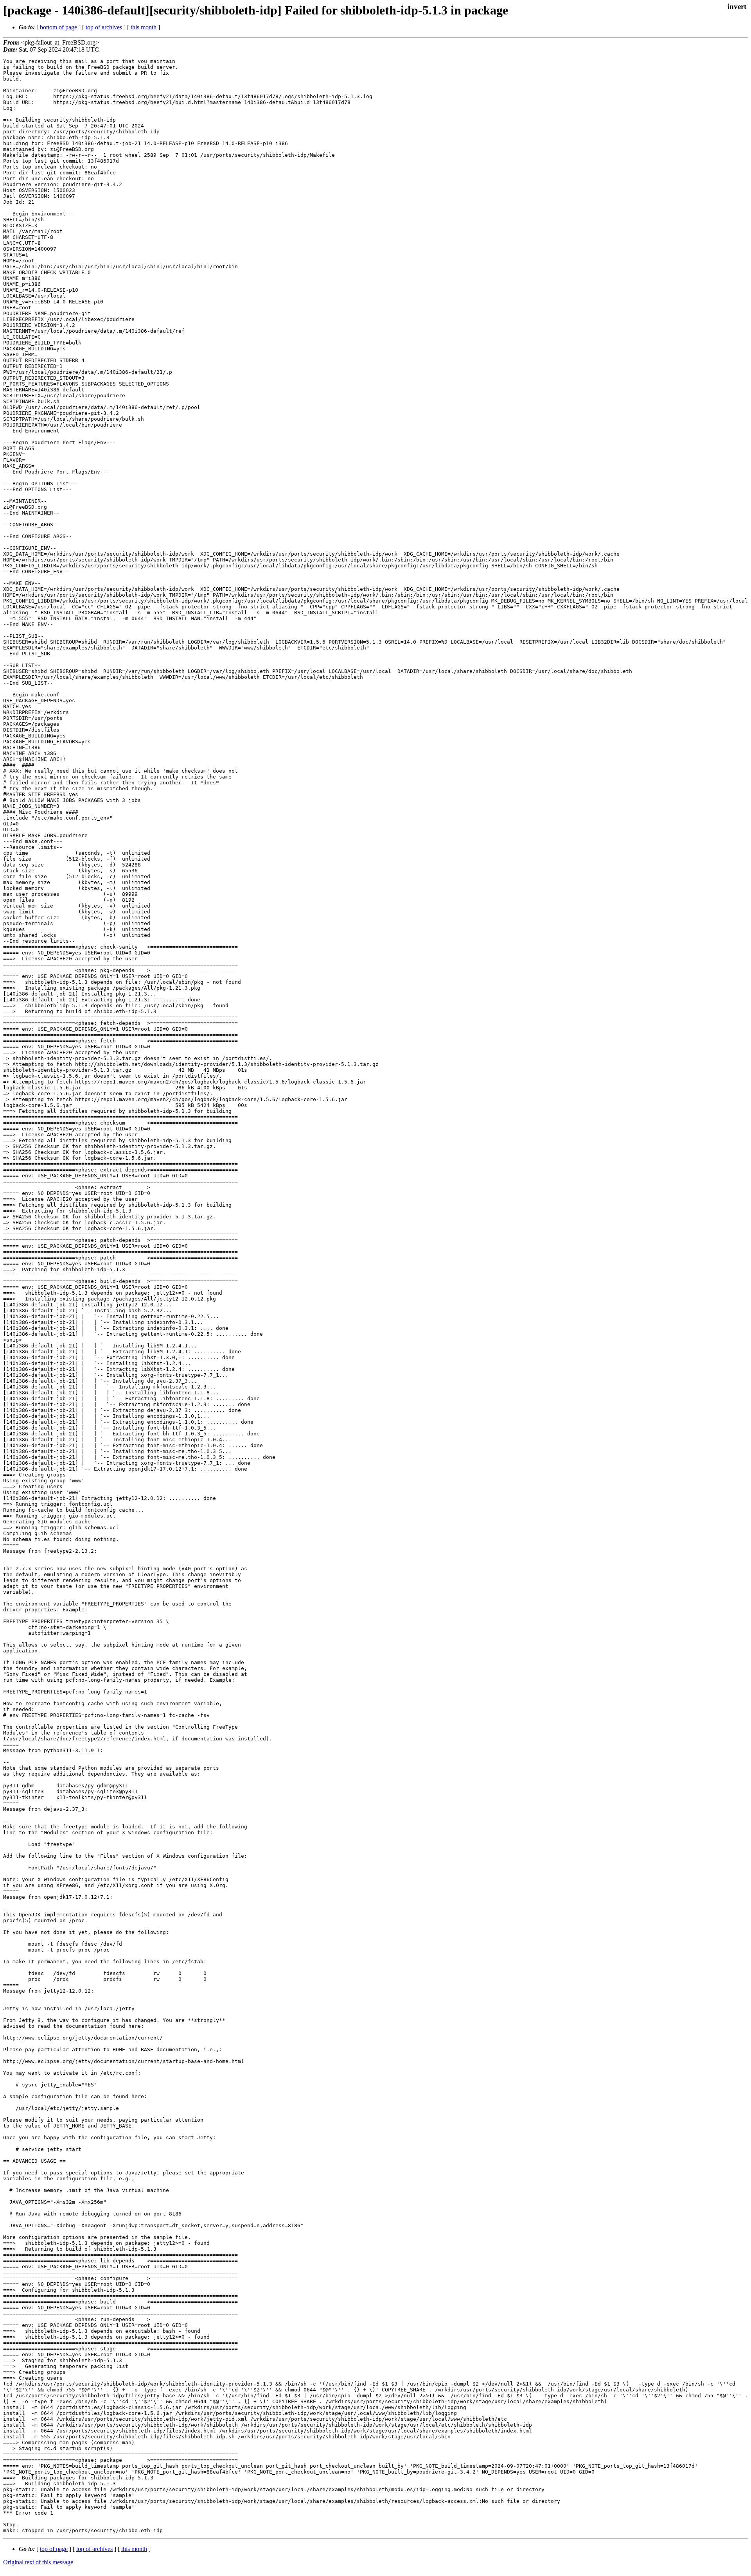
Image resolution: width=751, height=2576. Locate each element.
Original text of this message (38, 2562)
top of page (54, 2549)
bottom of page (58, 27)
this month (144, 27)
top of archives (104, 27)
